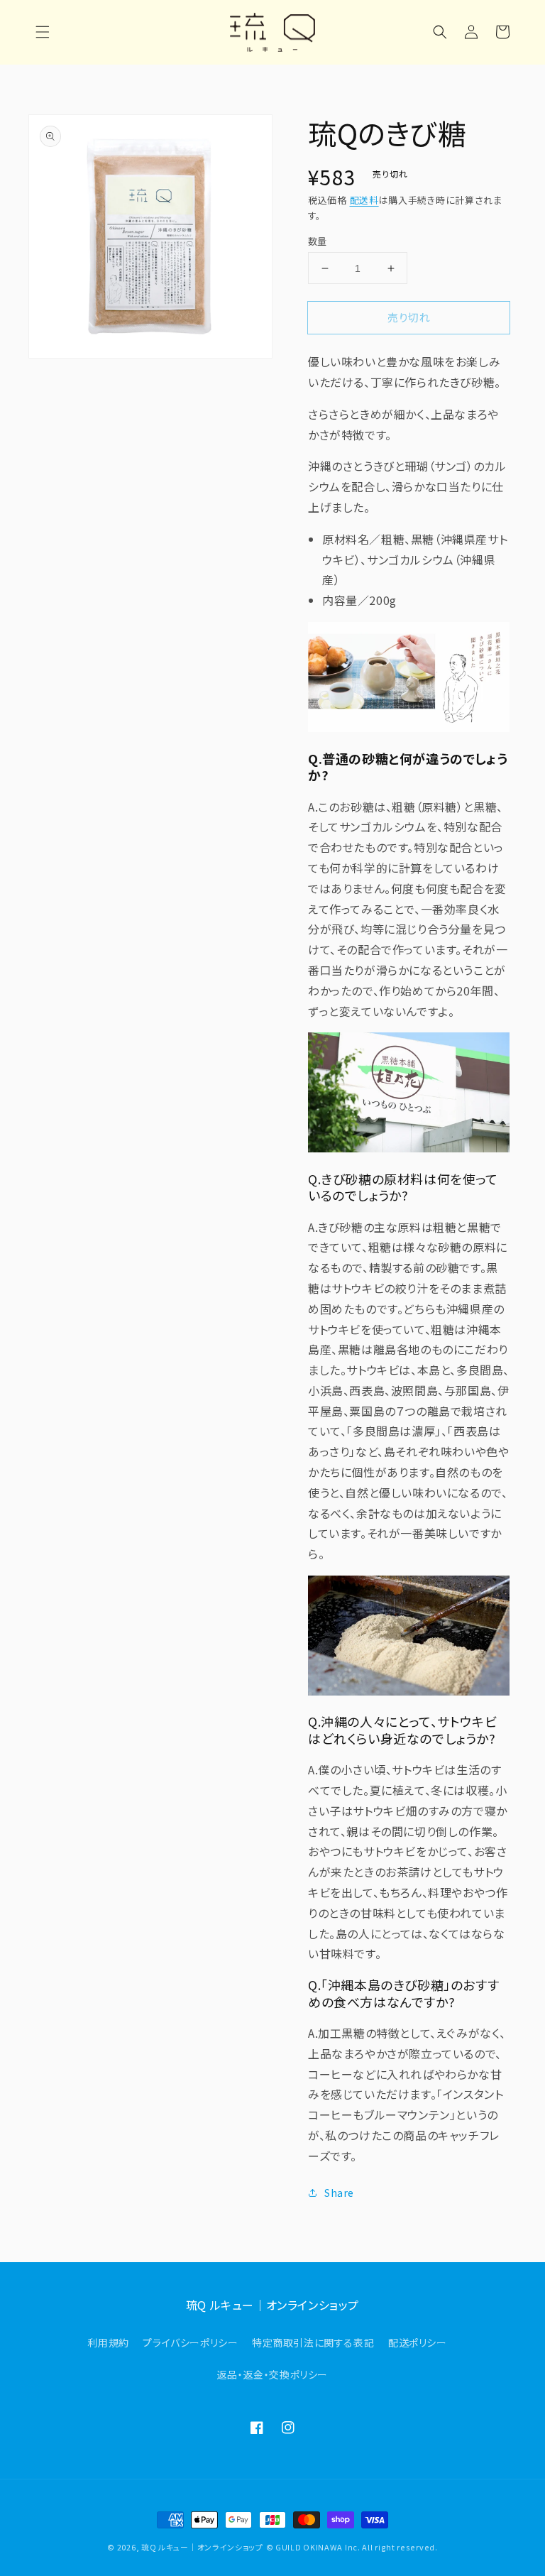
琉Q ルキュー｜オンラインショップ (202, 2547)
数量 (318, 241)
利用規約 (108, 2342)
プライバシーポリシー (190, 2342)
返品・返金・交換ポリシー (272, 2374)
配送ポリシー (418, 2342)
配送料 (364, 200)
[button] (43, 32)
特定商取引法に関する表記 (313, 2342)
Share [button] (339, 2193)
